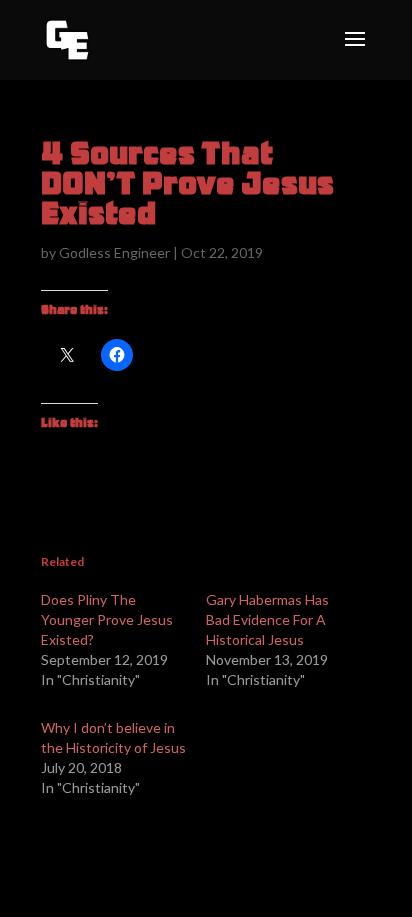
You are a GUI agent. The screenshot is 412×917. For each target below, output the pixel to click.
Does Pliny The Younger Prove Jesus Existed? (107, 619)
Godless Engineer (114, 252)
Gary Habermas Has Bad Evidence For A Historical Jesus (267, 619)
